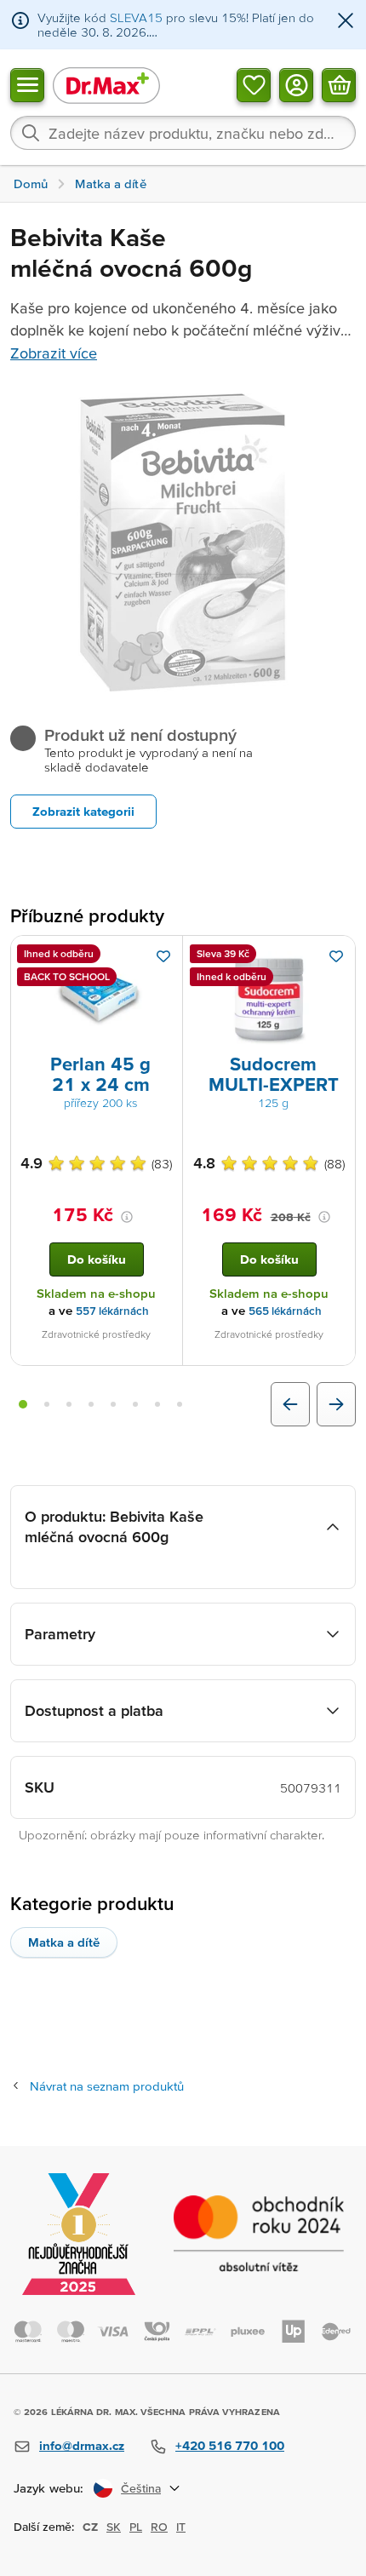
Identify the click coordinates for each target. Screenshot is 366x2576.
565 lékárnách (285, 1311)
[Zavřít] (346, 22)
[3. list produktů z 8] (69, 1404)
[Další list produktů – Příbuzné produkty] (336, 1404)
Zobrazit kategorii (83, 811)
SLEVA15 (136, 17)
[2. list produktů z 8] (47, 1404)
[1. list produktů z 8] (23, 1404)
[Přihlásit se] (296, 84)
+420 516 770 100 (230, 2445)
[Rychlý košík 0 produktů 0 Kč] (339, 84)
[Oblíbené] (254, 84)
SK (114, 2527)
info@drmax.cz (82, 2445)
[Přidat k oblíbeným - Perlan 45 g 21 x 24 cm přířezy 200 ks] (163, 956)
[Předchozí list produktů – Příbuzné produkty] (290, 1404)
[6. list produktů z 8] (135, 1404)
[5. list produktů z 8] (113, 1404)
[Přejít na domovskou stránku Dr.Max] (106, 85)
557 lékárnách (112, 1311)
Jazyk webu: (49, 2488)
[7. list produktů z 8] (157, 1404)
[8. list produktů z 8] (180, 1404)
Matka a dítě (64, 1942)
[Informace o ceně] (127, 1217)
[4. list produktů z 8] (91, 1404)
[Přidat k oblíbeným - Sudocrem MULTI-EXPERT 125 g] (336, 956)
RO (159, 2527)
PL (136, 2527)
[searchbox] (183, 133)
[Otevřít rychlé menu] (27, 84)
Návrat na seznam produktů (107, 2086)
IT (181, 2527)
